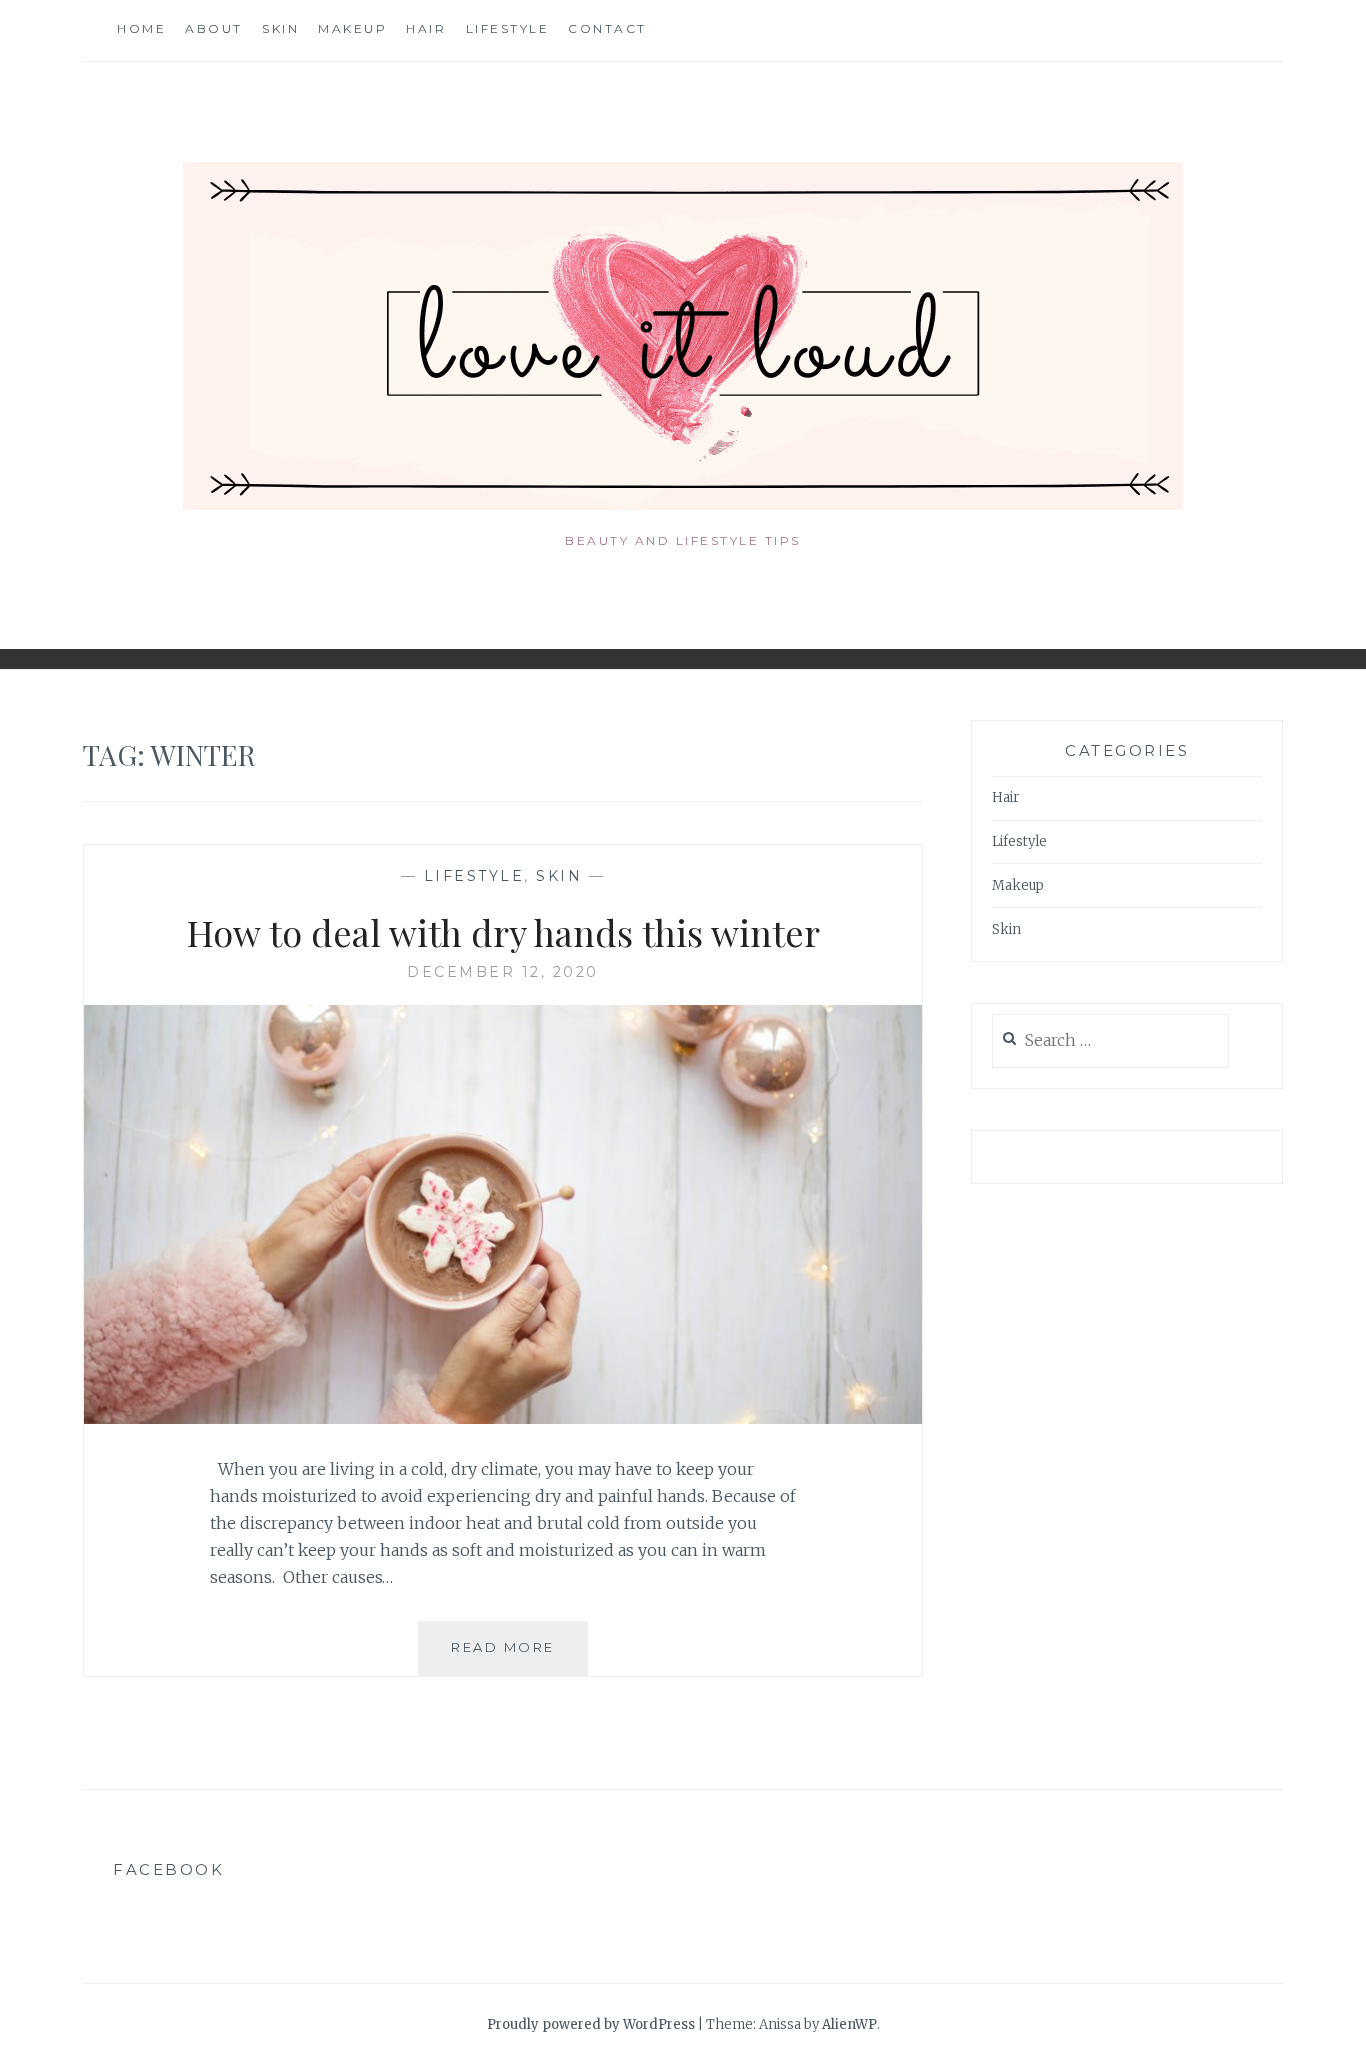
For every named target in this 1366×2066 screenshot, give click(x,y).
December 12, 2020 (503, 972)
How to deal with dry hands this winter (503, 932)
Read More (519, 1656)
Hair (426, 28)
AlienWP (849, 2024)
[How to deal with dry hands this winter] (503, 1418)
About (214, 28)
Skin (280, 28)
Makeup (352, 28)
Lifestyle (508, 28)
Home (141, 28)
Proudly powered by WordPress (591, 2024)
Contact (607, 28)
